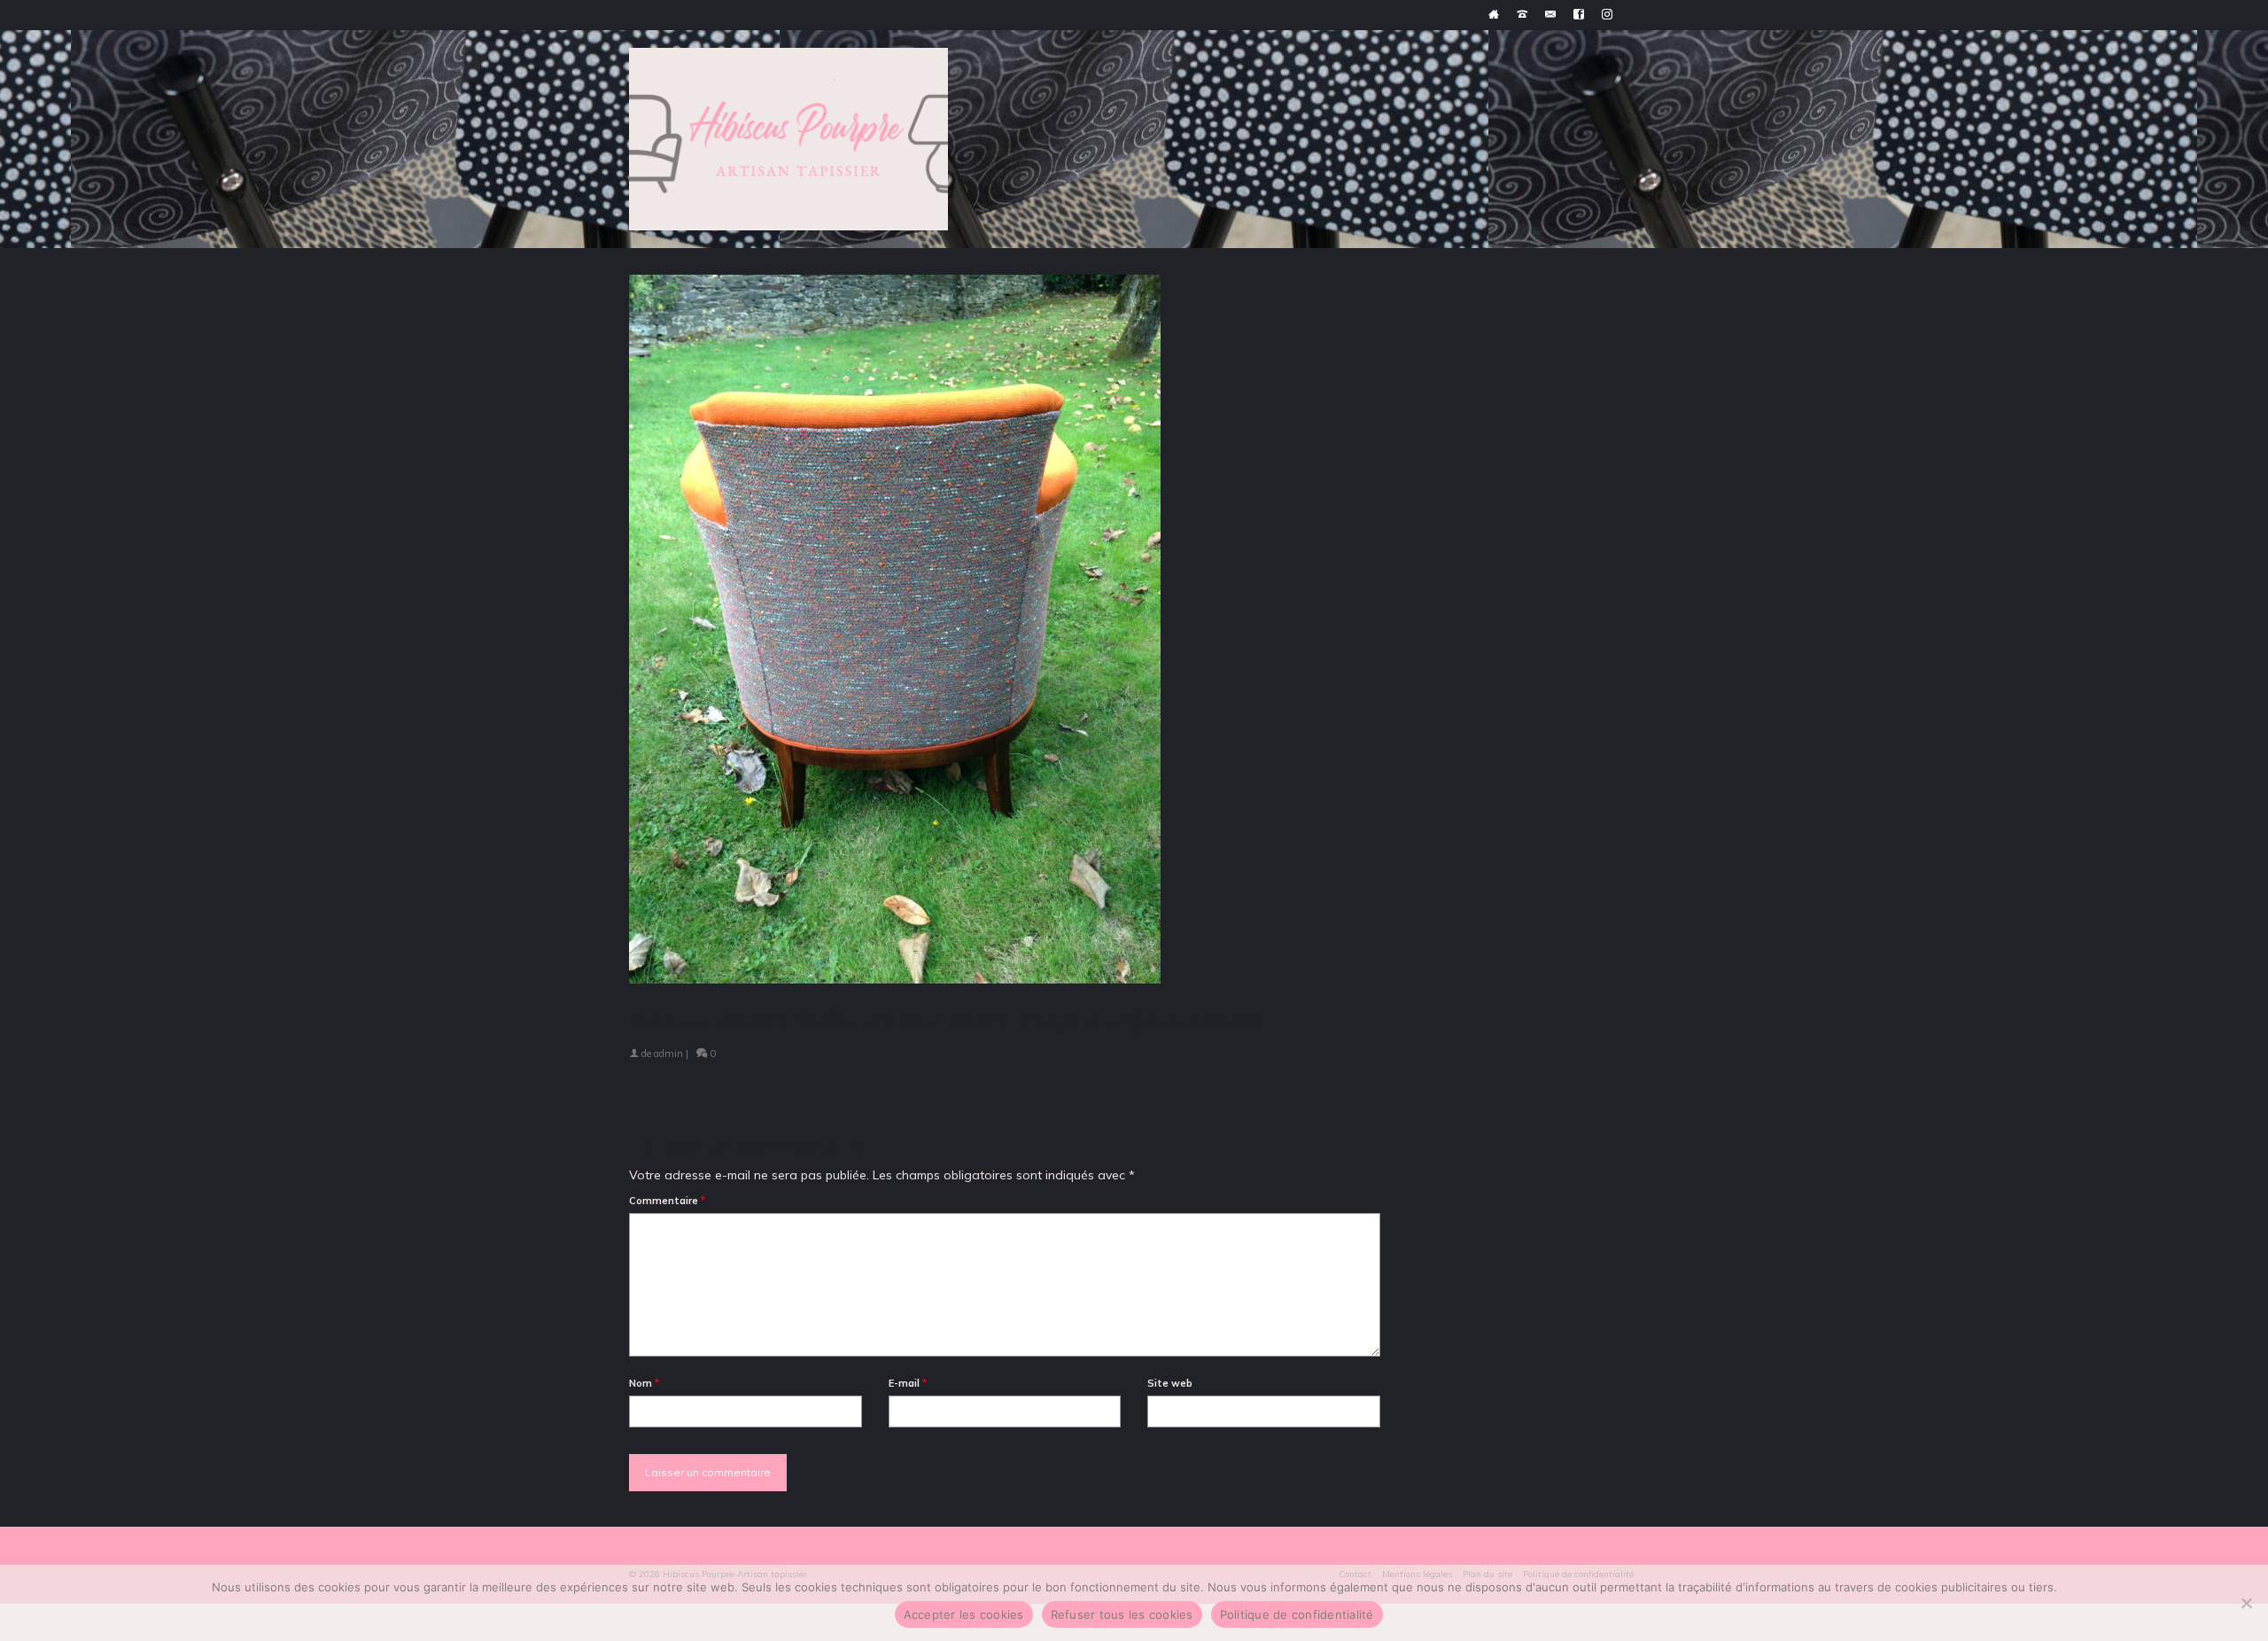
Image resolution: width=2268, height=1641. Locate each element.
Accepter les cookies (964, 1614)
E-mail (908, 1383)
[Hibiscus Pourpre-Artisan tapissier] (788, 139)
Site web (1170, 1383)
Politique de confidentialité (1297, 1614)
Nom (644, 1383)
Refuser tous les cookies (1122, 1614)
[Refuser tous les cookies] (2246, 1603)
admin (668, 1054)
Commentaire (667, 1201)
